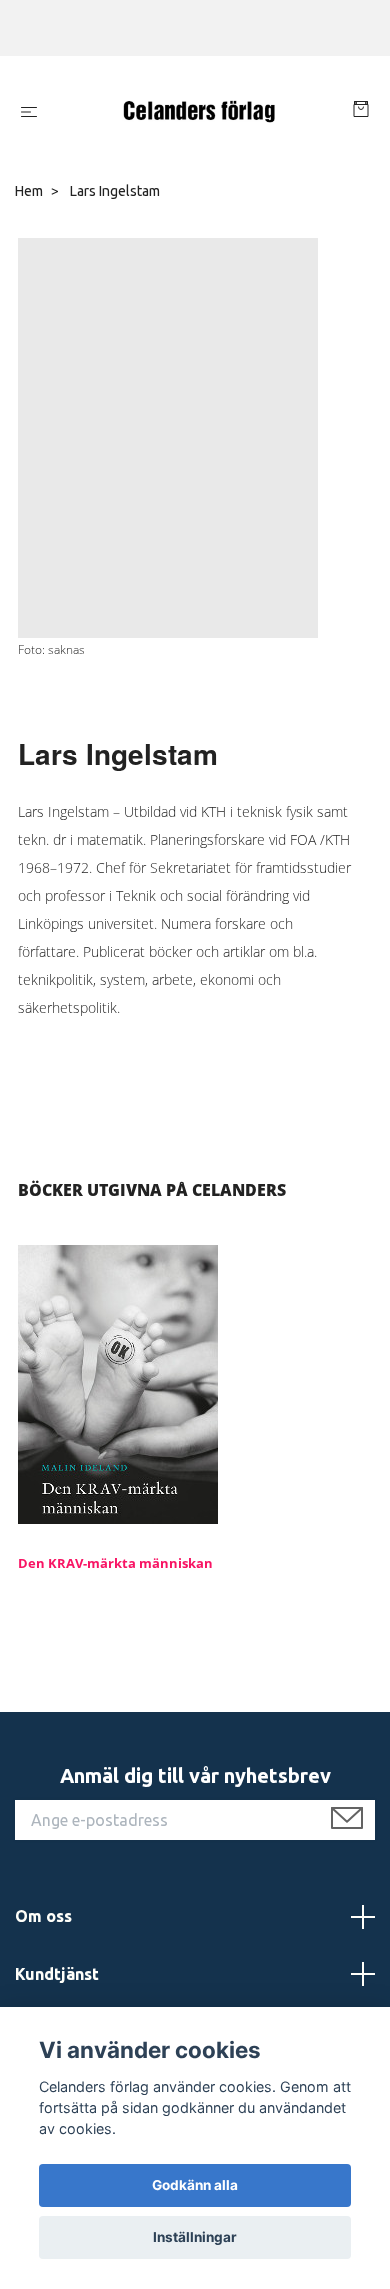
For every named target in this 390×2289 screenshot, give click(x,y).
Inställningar (195, 2237)
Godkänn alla (195, 2185)
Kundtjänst (57, 1974)
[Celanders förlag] (199, 112)
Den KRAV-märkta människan (115, 1563)
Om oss (43, 1916)
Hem (29, 191)
